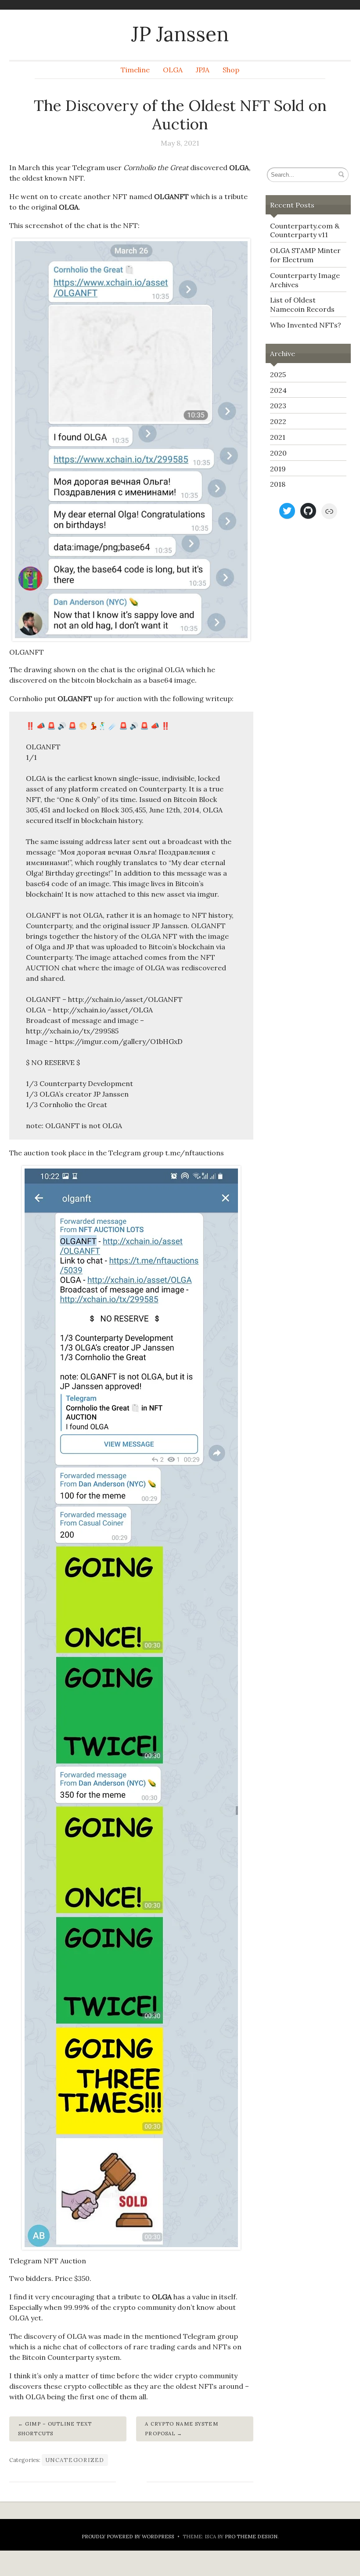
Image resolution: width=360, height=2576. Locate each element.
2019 (278, 469)
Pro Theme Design (251, 2536)
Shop (231, 70)
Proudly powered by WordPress (128, 2536)
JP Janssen (180, 34)
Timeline (135, 70)
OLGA (173, 70)
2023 (278, 406)
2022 (278, 421)
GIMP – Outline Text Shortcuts (55, 2429)
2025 (278, 374)
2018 (278, 484)
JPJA (203, 70)
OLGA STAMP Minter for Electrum (305, 255)
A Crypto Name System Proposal (181, 2429)
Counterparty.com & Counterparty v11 (305, 230)
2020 (278, 453)
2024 (278, 390)
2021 (278, 437)
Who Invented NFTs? (306, 325)
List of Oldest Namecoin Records (302, 305)
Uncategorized (75, 2460)
